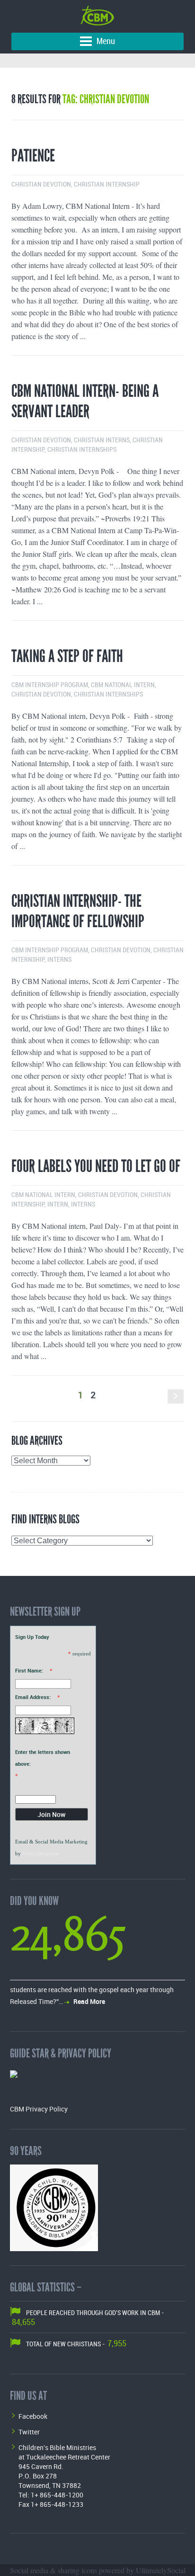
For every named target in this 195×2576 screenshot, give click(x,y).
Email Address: (33, 1697)
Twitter (29, 2432)
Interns (59, 960)
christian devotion (41, 184)
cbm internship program (50, 685)
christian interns (102, 440)
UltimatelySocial (161, 2570)
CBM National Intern (123, 685)
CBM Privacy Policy (39, 2109)
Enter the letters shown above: (43, 1758)
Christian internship (107, 184)
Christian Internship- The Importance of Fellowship (78, 911)
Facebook (33, 2416)
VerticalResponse (41, 1853)
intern (58, 1204)
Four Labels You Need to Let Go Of (96, 1166)
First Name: (29, 1670)
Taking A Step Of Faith (67, 656)
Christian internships (82, 450)
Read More (89, 2001)
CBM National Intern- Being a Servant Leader (85, 401)
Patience (33, 156)
